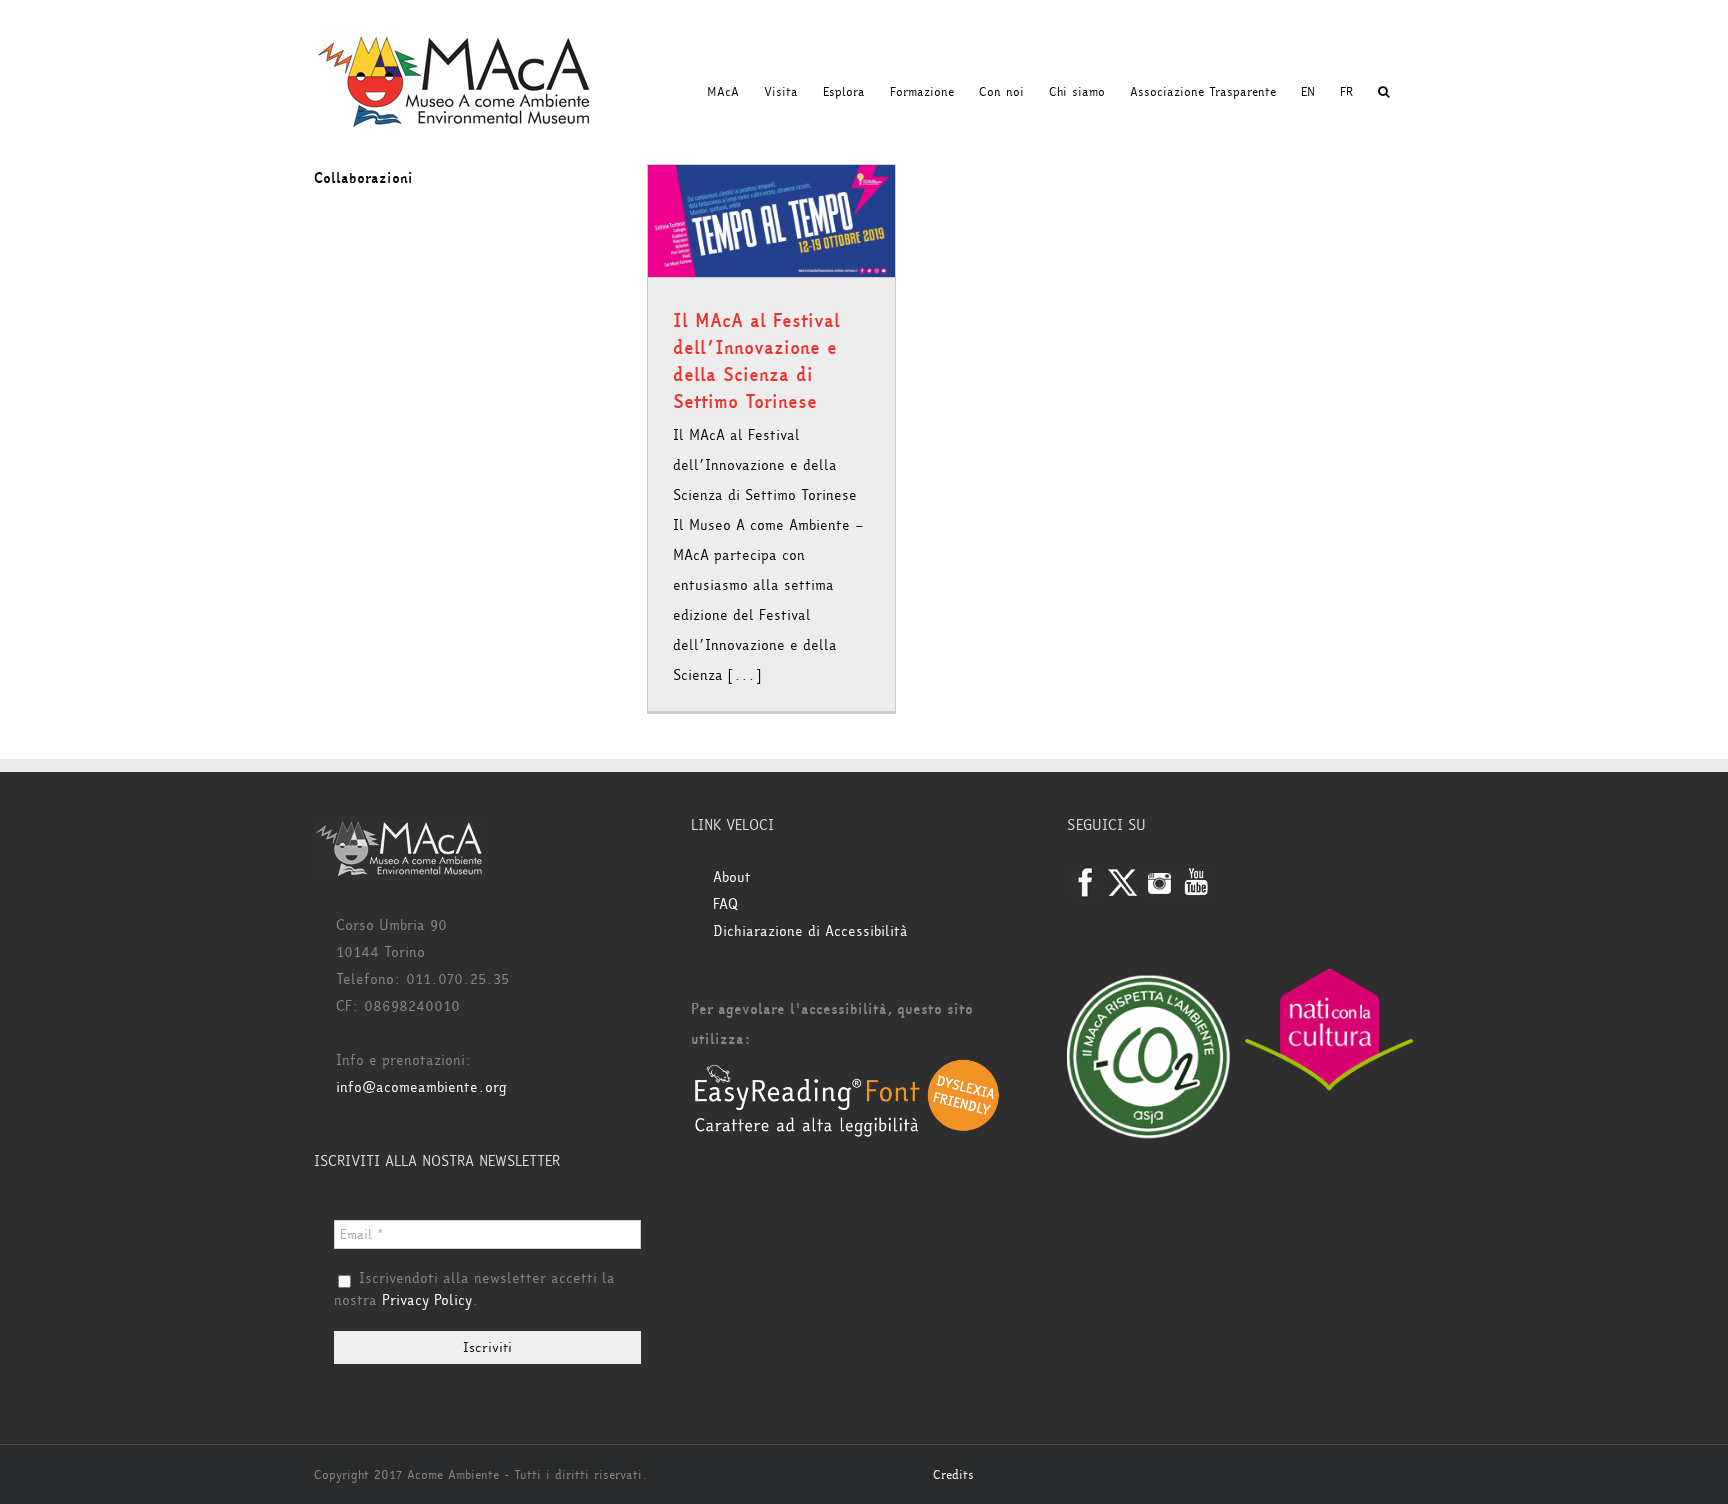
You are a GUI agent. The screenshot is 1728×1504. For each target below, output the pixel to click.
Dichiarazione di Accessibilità (810, 931)
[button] (1383, 92)
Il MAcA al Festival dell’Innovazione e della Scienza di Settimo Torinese (756, 361)
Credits (953, 1475)
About (732, 877)
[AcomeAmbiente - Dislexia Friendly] (847, 1069)
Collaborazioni (363, 178)
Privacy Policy (427, 1300)
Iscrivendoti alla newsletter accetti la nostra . (474, 1290)
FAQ (725, 904)
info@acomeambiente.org (421, 1087)
